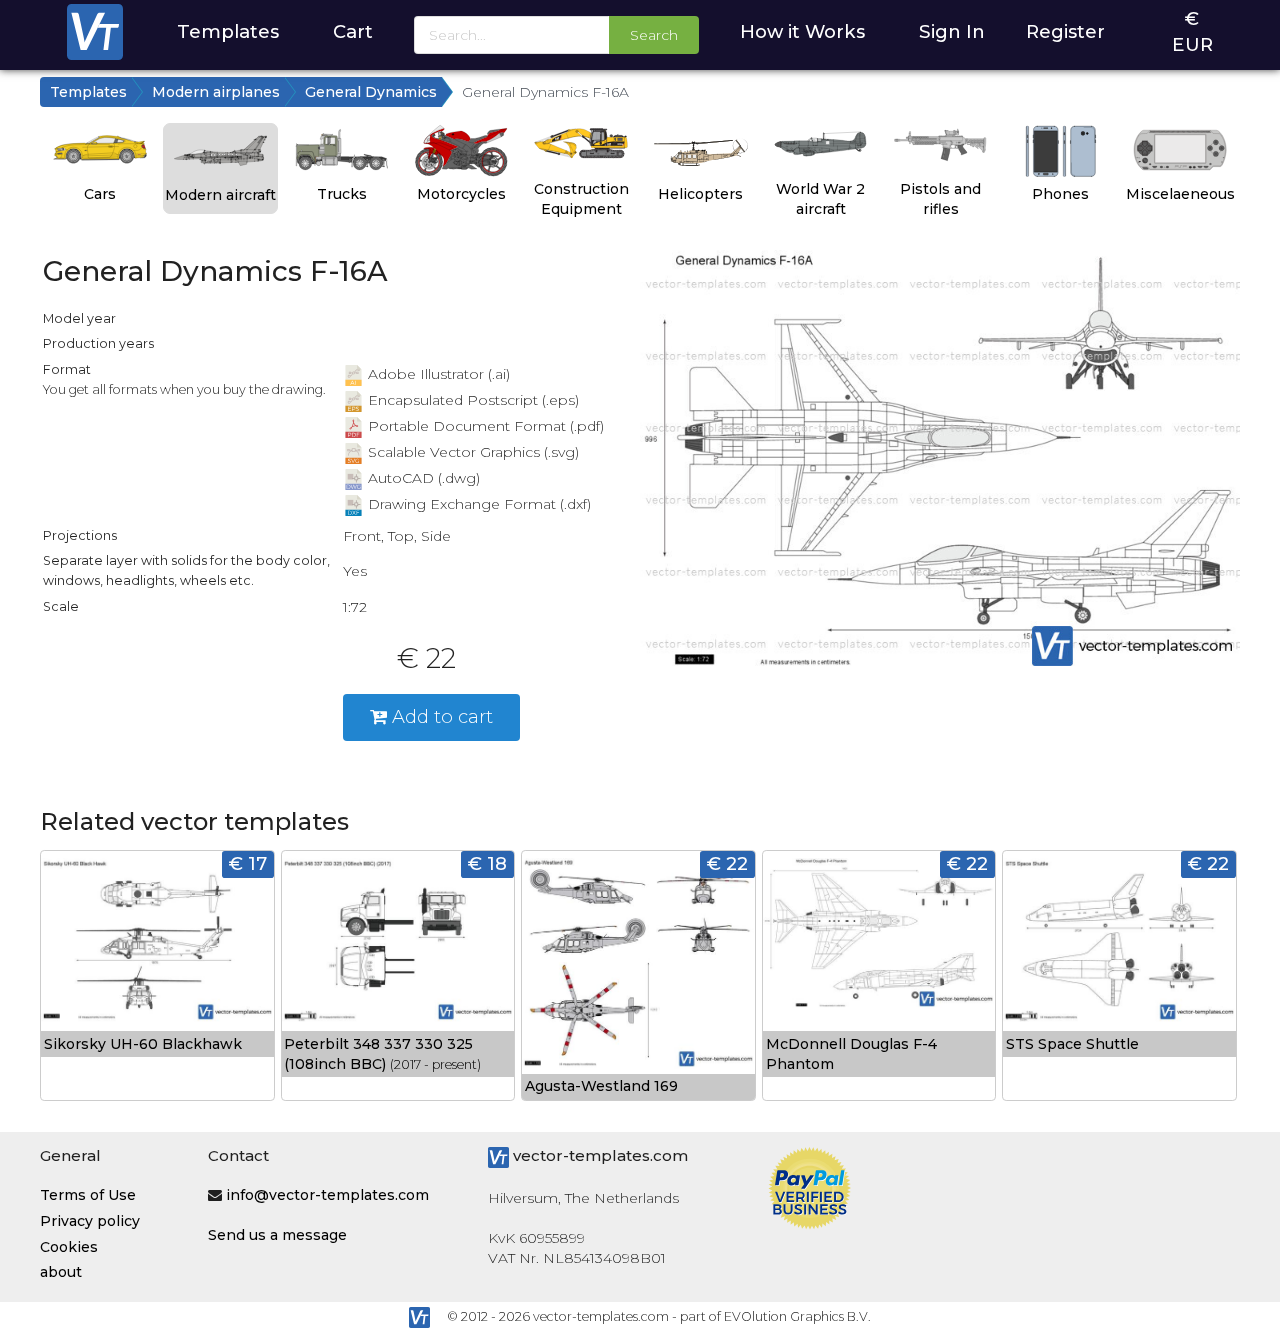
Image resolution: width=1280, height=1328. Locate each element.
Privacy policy (90, 1221)
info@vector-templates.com (327, 1195)
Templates (228, 31)
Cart (353, 31)
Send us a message (277, 1235)
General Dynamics (371, 92)
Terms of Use (88, 1195)
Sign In (952, 31)
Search (654, 35)
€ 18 (487, 863)
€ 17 (248, 863)
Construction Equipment (581, 199)
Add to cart (440, 716)
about (61, 1272)
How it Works (802, 31)
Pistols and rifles (940, 199)
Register (1065, 31)
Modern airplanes (216, 92)
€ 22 (727, 863)
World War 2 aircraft (820, 199)
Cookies (69, 1247)
